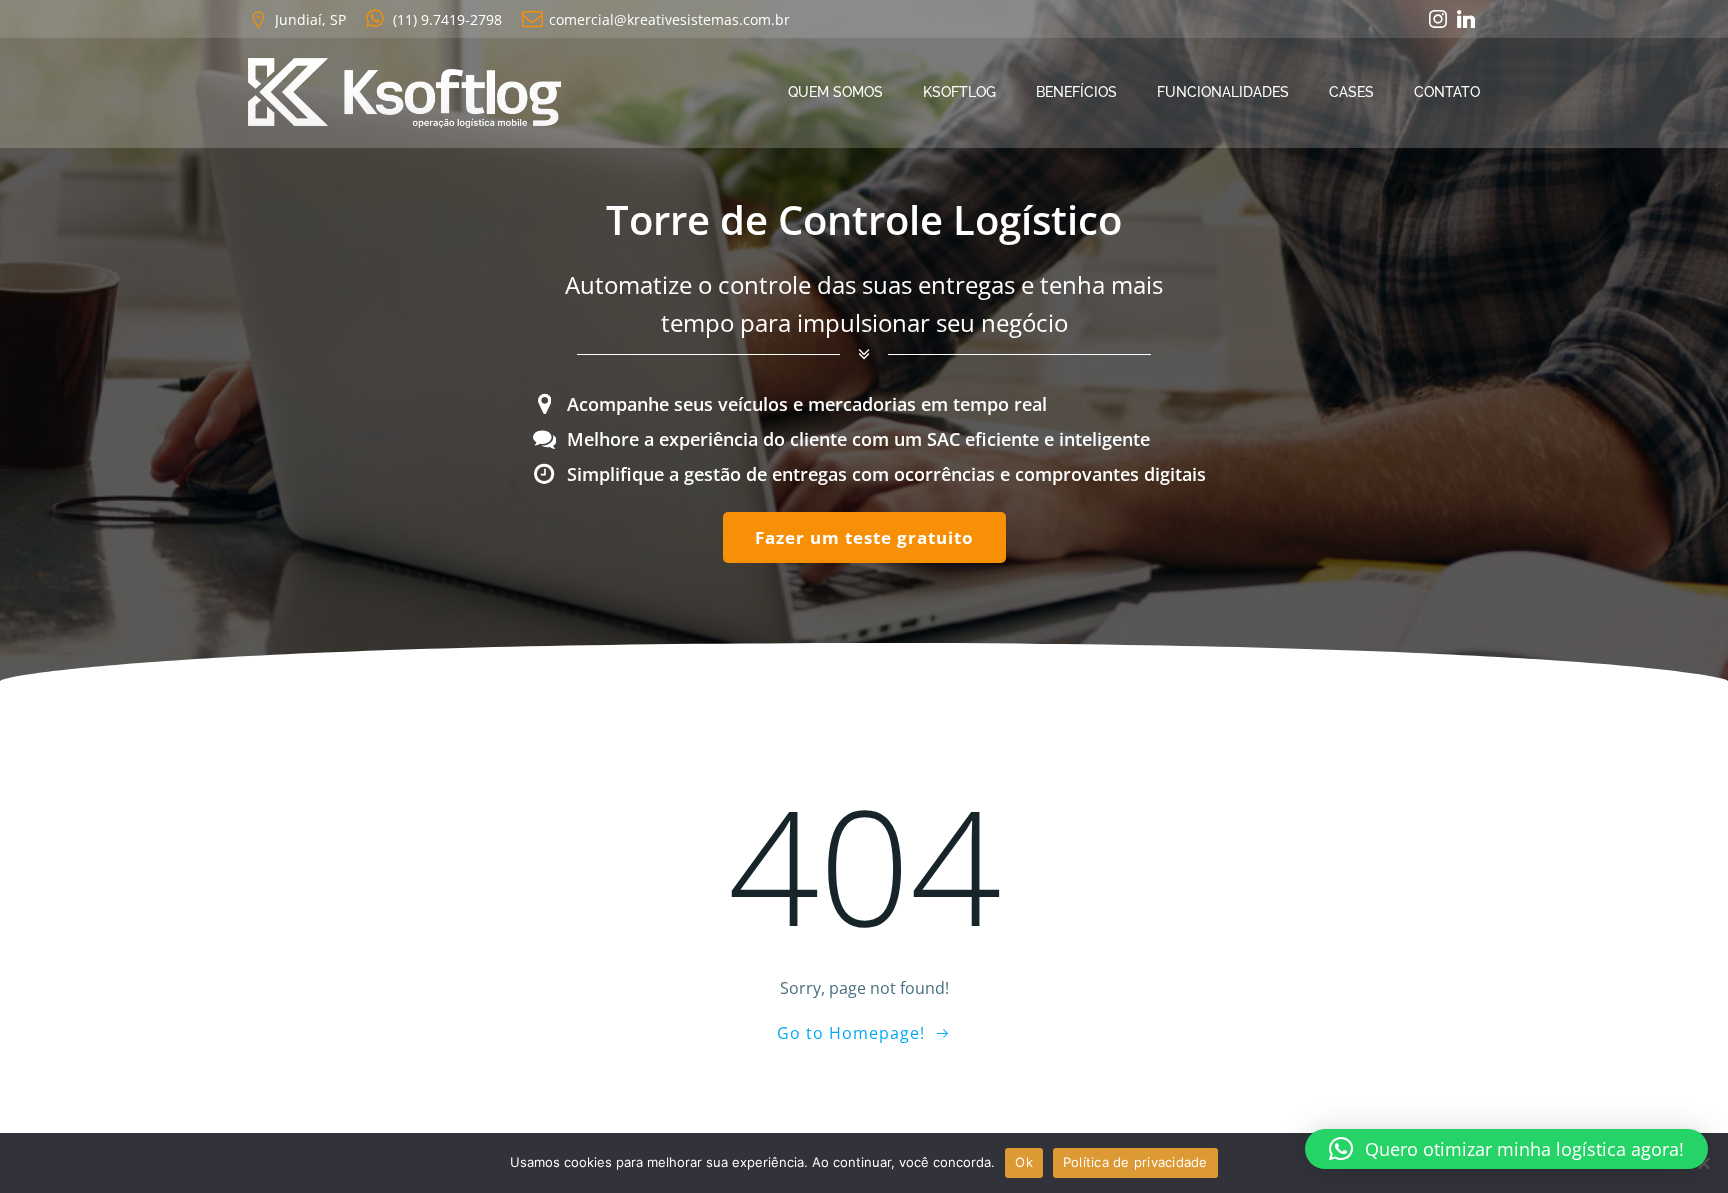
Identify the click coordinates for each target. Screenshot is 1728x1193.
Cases (1351, 92)
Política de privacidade (1135, 1162)
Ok (1024, 1162)
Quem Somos (835, 92)
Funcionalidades (1223, 92)
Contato (1447, 92)
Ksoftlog (959, 92)
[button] (1506, 1149)
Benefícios (1076, 92)
